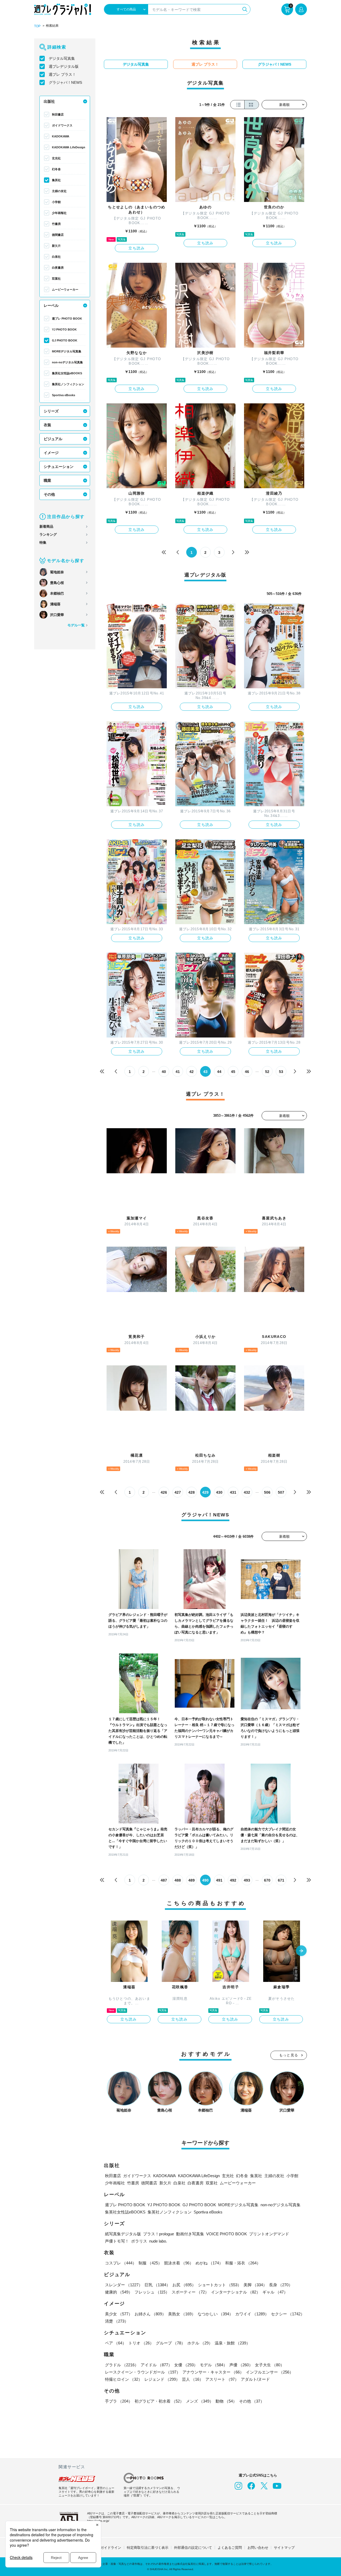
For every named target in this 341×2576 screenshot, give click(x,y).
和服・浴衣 (243, 2263)
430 (219, 1492)
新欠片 (56, 246)
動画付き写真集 (190, 2234)
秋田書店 (58, 114)
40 (164, 1072)
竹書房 (56, 224)
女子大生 (270, 2365)
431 (233, 1492)
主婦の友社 (59, 191)
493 (247, 1880)
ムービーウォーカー (65, 289)
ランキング (48, 534)
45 (233, 1072)
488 (178, 1880)
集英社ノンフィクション (68, 384)
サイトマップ (284, 2548)
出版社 (49, 101)
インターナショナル (236, 2292)
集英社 (56, 180)
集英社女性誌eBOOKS (67, 373)
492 (233, 1880)
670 (267, 1880)
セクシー (288, 2314)
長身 (281, 2285)
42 (192, 1072)
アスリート (222, 2379)
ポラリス (139, 2241)
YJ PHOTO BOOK (64, 329)
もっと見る (289, 2055)
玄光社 (56, 158)
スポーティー (190, 2292)
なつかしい (215, 2314)
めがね (209, 2263)
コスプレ (121, 2263)
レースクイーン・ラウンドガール (143, 2372)
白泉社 (56, 257)
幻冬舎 (56, 169)
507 (281, 1492)
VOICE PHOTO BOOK (227, 2234)
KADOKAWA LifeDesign (69, 147)
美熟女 (182, 2314)
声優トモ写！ (117, 2241)
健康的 (119, 2292)
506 (267, 1492)
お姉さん (150, 2314)
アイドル (156, 2365)
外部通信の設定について (193, 2548)
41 (178, 1072)
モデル (214, 2365)
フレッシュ (152, 2292)
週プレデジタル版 (64, 66)
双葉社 (56, 279)
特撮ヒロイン (124, 2379)
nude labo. (158, 2241)
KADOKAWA (61, 136)
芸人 (193, 2379)
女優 (186, 2365)
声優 (241, 2365)
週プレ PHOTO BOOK (67, 319)
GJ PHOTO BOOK (65, 340)
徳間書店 (58, 235)
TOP (37, 26)
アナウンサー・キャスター (213, 2372)
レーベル (51, 305)
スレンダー (124, 2285)
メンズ (200, 2401)
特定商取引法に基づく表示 (148, 2548)
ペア (116, 2343)
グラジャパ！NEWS (65, 82)
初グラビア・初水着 (159, 2401)
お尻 (184, 2285)
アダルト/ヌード (255, 2379)
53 (281, 1072)
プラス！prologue (159, 2234)
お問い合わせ (258, 2548)
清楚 (117, 2321)
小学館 (56, 202)
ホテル (200, 2343)
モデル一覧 (76, 625)
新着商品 (46, 526)
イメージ (51, 453)
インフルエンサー (270, 2372)
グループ (170, 2343)
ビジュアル (53, 439)
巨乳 (157, 2285)
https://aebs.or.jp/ (98, 2521)
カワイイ (252, 2314)
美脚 (255, 2285)
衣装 (47, 425)
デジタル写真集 (62, 58)
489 (192, 1880)
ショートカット (220, 2285)
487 (164, 1880)
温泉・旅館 (232, 2343)
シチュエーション (59, 467)
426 (164, 1492)
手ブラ (119, 2401)
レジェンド (162, 2379)
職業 (47, 480)
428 (192, 1492)
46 (247, 1072)
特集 (43, 542)
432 (247, 1492)
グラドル (122, 2365)
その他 (49, 494)
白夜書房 (58, 268)
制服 (150, 2263)
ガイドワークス (62, 125)
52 (267, 1072)
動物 (226, 2401)
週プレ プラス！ (62, 74)
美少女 (119, 2314)
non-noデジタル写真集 (67, 362)
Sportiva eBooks (64, 395)
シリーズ (51, 411)
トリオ (141, 2343)
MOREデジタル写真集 (67, 351)
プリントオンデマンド (269, 2234)
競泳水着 (179, 2263)
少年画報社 (59, 213)
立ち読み (137, 248)
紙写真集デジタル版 (123, 2234)
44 (219, 1072)
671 (281, 1880)
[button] (301, 1951)
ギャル (275, 2292)
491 (219, 1880)
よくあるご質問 (230, 2548)
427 (178, 1492)
